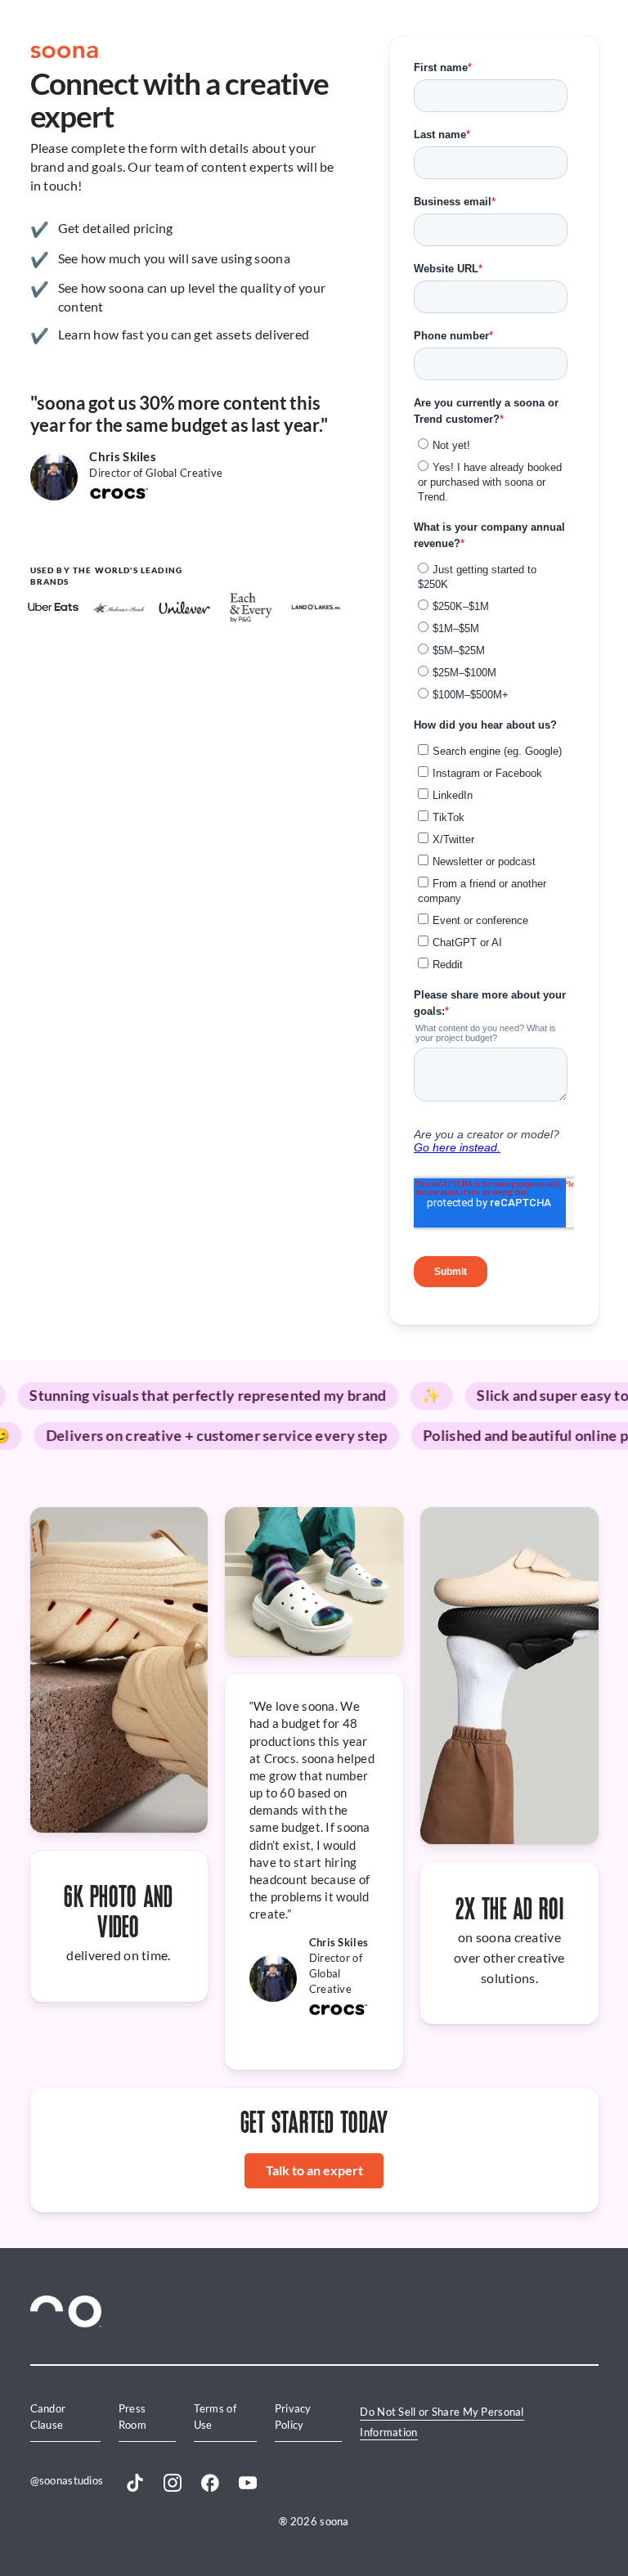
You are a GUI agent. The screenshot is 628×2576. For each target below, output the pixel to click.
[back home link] (66, 52)
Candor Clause (48, 2416)
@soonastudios (67, 2480)
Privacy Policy (293, 2416)
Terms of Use (215, 2416)
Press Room (132, 2416)
